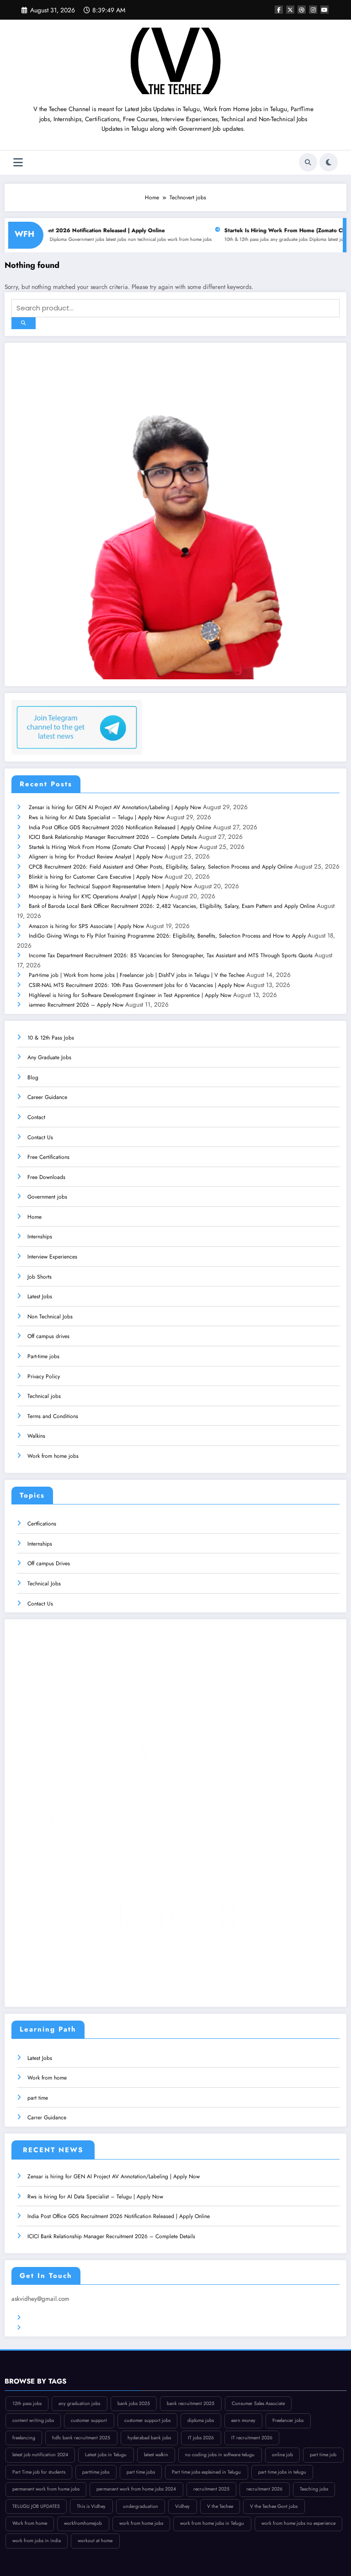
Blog (33, 1077)
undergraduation (141, 2506)
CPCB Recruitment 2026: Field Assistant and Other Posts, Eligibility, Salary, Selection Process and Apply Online (161, 867)
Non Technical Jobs (50, 1317)
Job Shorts (40, 1277)
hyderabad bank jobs (149, 2438)
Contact (36, 1117)
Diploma (283, 239)
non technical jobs (112, 239)
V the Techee (220, 2506)
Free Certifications (48, 1157)
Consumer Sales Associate (258, 2403)
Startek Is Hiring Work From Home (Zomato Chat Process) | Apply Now (113, 847)
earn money (243, 2420)
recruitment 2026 (264, 2489)
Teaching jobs (314, 2489)
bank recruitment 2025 (191, 2403)
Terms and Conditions (53, 1416)
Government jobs (51, 239)
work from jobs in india (37, 2541)
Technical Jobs (44, 1584)
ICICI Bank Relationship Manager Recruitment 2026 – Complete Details (113, 837)
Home (35, 1217)
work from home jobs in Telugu (212, 2523)
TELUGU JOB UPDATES (36, 2506)
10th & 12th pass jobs (211, 239)
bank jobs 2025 (134, 2403)
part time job (323, 2455)
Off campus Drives (49, 1563)
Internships (40, 1237)
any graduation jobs (79, 2403)
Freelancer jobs (288, 2420)
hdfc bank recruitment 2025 (81, 2438)
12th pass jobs (27, 2403)
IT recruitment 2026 (252, 2438)
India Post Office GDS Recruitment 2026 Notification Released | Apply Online (120, 827)
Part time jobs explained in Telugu (206, 2472)
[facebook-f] (279, 10)
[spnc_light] (329, 162)
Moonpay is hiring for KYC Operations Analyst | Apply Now (98, 896)
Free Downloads (46, 1177)
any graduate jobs (254, 239)
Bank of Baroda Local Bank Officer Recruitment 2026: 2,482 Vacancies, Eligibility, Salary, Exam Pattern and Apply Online (172, 906)
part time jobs (141, 2472)
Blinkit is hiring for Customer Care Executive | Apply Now (96, 877)
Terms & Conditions (50, 2318)
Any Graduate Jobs (49, 1057)
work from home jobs (154, 239)
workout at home (95, 2541)
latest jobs (81, 239)
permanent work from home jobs (46, 2489)
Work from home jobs (53, 1456)
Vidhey (182, 2506)
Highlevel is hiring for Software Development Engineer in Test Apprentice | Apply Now (130, 995)
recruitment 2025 (211, 2489)
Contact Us (40, 1137)
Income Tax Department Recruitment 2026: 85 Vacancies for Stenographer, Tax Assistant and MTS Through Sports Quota (171, 955)
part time (38, 2098)
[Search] (308, 162)
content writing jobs (33, 2420)
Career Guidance (47, 1097)
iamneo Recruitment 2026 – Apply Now (76, 1005)
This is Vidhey (91, 2506)
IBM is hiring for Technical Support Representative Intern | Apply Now (110, 886)
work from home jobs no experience (298, 2523)
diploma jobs (201, 2420)
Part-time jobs (43, 1356)
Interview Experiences (52, 1257)
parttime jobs (96, 2472)
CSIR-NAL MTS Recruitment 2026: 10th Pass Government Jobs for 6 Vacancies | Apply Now (137, 985)
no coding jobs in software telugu (220, 2455)
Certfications (42, 1524)
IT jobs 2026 (201, 2438)
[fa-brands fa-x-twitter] (290, 10)
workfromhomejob (83, 2523)
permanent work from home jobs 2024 (136, 2489)
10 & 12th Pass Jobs (51, 1038)
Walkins (36, 1436)
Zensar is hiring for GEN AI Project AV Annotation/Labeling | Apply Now (115, 807)
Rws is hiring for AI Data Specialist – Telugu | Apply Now (97, 817)
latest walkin (156, 2455)
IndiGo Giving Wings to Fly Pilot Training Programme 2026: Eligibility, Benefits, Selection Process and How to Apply (167, 936)
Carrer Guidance (47, 2117)
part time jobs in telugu (282, 2472)
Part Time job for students (39, 2472)
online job (282, 2455)
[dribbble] (302, 10)
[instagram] (313, 10)
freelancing (24, 2438)
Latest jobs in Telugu (106, 2455)
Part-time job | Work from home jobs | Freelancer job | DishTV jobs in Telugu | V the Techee (137, 975)
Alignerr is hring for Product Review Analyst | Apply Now (96, 857)
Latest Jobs (40, 1296)
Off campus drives (48, 1336)
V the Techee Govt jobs (274, 2506)
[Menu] (18, 163)
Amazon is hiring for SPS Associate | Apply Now (86, 926)
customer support (89, 2420)
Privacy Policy (44, 1376)
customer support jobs (147, 2420)
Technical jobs (44, 1396)
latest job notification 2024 (40, 2455)
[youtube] (324, 10)
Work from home (47, 2078)
